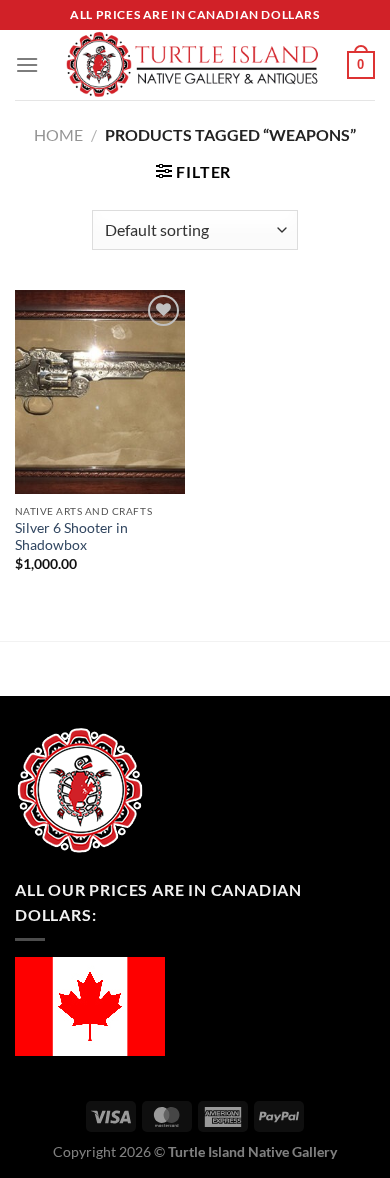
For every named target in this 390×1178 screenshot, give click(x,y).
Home (58, 134)
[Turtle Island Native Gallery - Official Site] (193, 65)
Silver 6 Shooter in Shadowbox (71, 537)
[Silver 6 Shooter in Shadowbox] (100, 392)
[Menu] (27, 64)
